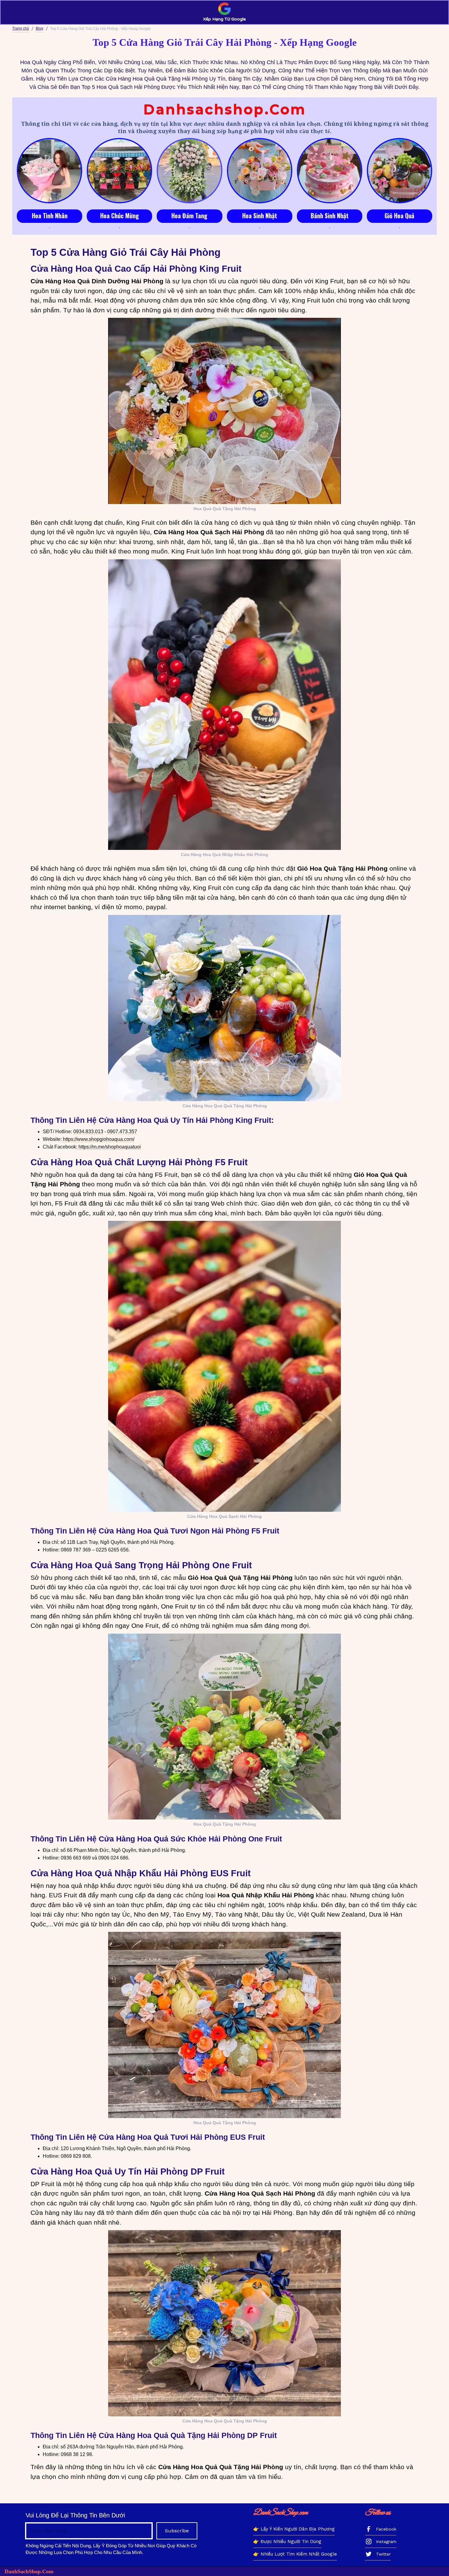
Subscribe (177, 2531)
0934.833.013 (88, 1132)
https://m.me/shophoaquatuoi (109, 1147)
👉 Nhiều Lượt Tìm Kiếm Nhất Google (295, 2554)
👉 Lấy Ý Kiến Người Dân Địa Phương (294, 2529)
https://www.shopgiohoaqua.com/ (98, 1139)
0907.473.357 (122, 1132)
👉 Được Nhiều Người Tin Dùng (287, 2542)
